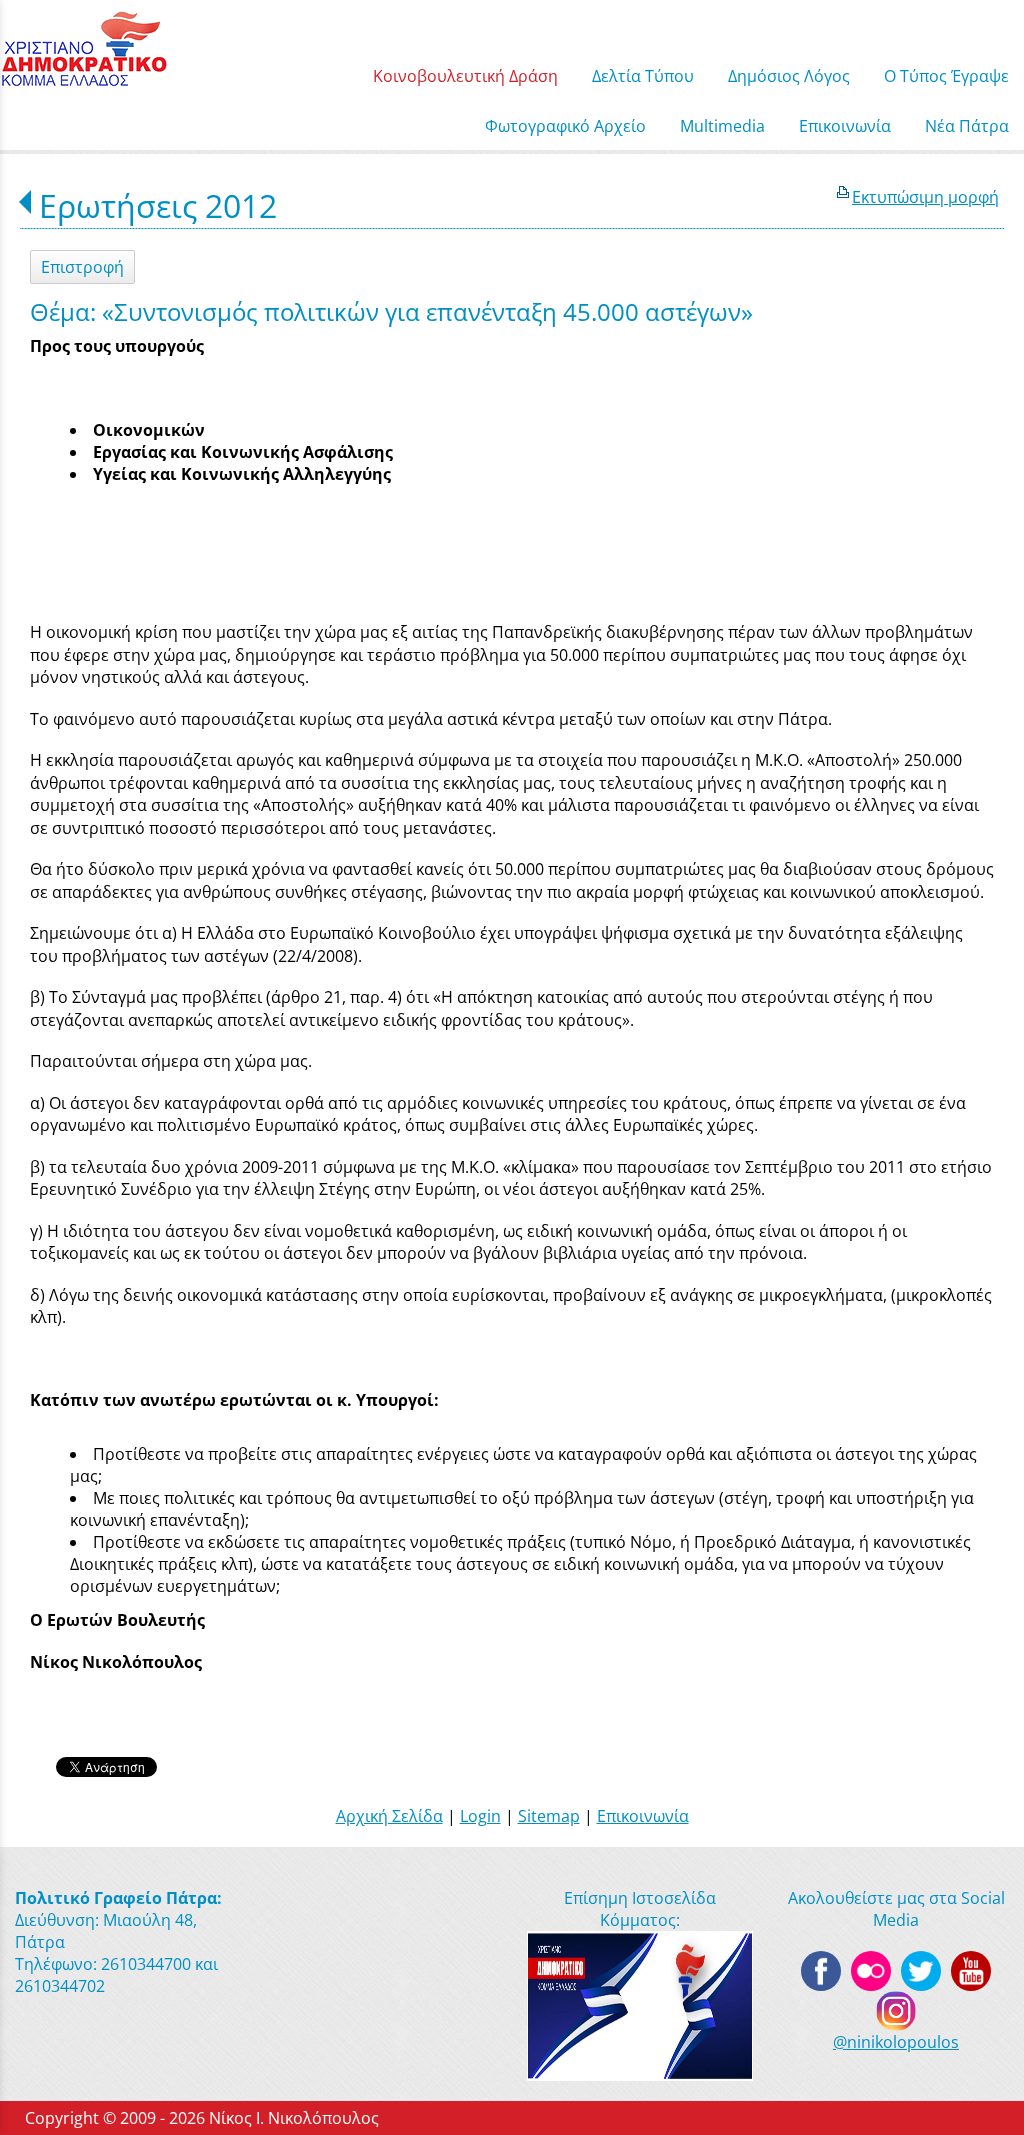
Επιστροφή (82, 267)
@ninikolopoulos (896, 2042)
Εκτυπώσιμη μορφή (925, 197)
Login (480, 1816)
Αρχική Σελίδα (389, 1816)
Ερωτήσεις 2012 (158, 205)
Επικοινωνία (643, 1816)
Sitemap (549, 1816)
